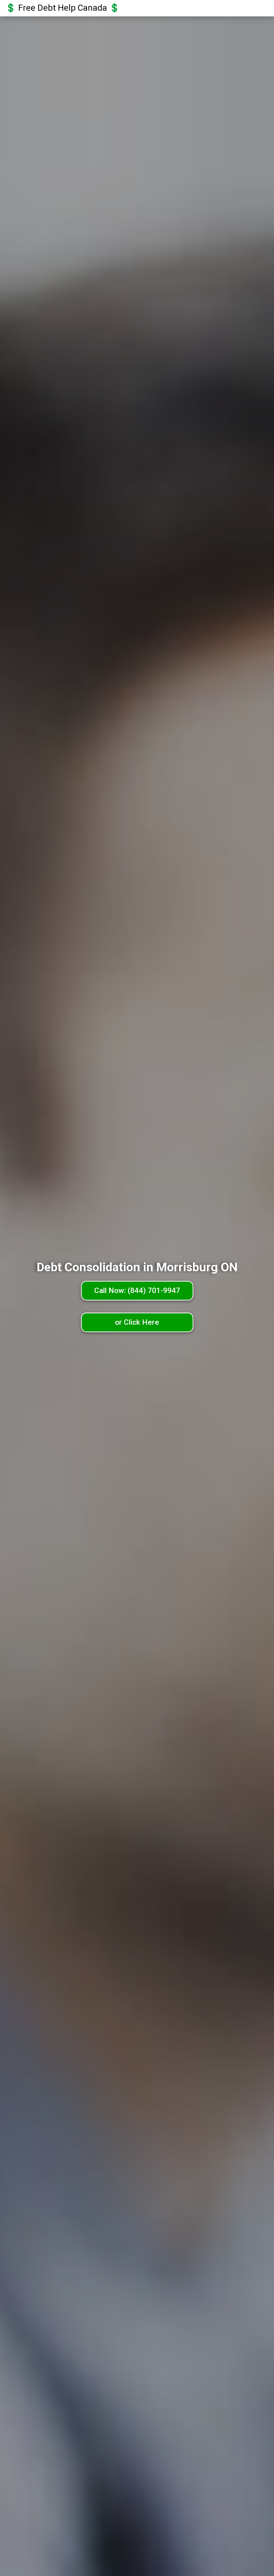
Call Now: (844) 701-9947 (137, 1290)
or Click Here (137, 1322)
